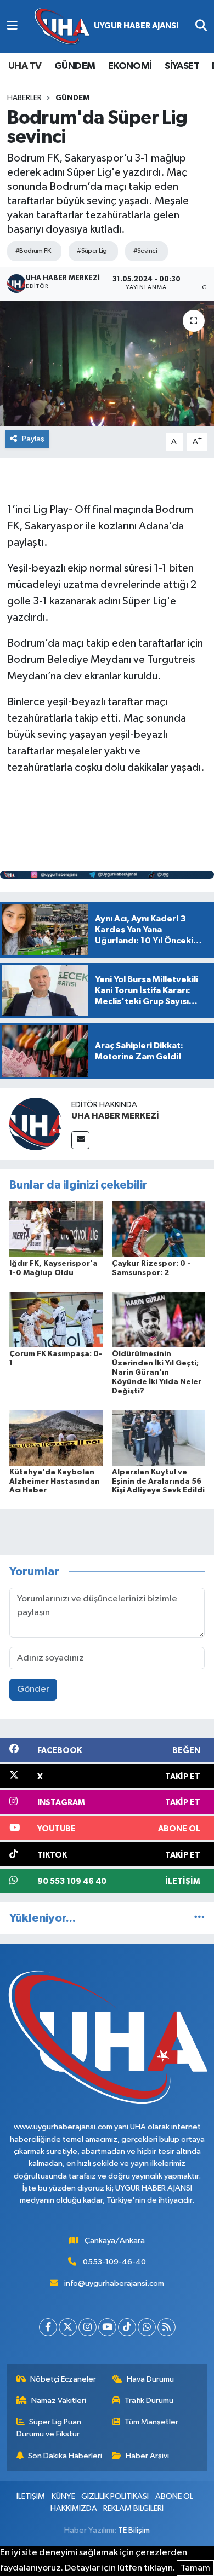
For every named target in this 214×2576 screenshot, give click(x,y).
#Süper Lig (92, 251)
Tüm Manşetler (151, 2422)
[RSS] (167, 2327)
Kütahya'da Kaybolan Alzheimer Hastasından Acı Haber (55, 1482)
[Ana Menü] (12, 26)
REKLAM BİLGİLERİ (133, 2508)
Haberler (24, 98)
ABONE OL (174, 2496)
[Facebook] (48, 2327)
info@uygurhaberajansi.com (114, 2283)
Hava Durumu (150, 2379)
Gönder (33, 1689)
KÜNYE (63, 2496)
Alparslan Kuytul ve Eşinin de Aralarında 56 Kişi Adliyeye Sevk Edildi (158, 1482)
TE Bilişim (134, 2530)
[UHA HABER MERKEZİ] (36, 1124)
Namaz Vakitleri (59, 2401)
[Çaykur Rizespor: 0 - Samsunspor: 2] (159, 1229)
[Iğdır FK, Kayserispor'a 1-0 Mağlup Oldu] (56, 1229)
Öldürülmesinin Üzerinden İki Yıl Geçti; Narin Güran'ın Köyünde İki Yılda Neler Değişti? (157, 1372)
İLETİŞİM (31, 2496)
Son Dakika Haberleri (65, 2456)
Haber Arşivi (147, 2456)
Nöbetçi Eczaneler (63, 2379)
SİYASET (182, 66)
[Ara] (201, 26)
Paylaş (33, 439)
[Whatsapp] (147, 2327)
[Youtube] (107, 2327)
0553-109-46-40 (114, 2262)
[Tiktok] (127, 2327)
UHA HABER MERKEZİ (115, 1116)
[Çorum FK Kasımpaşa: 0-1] (56, 1319)
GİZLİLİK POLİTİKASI (115, 2496)
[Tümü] (199, 1918)
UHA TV (25, 66)
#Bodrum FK (33, 251)
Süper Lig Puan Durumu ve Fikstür (49, 2428)
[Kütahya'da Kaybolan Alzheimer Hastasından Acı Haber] (56, 1437)
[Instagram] (88, 2327)
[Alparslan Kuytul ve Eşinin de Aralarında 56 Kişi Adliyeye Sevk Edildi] (159, 1437)
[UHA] (106, 27)
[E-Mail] (80, 1140)
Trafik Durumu (149, 2401)
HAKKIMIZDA (74, 2508)
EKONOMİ (130, 66)
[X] (68, 2327)
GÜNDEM (75, 66)
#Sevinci (145, 251)
